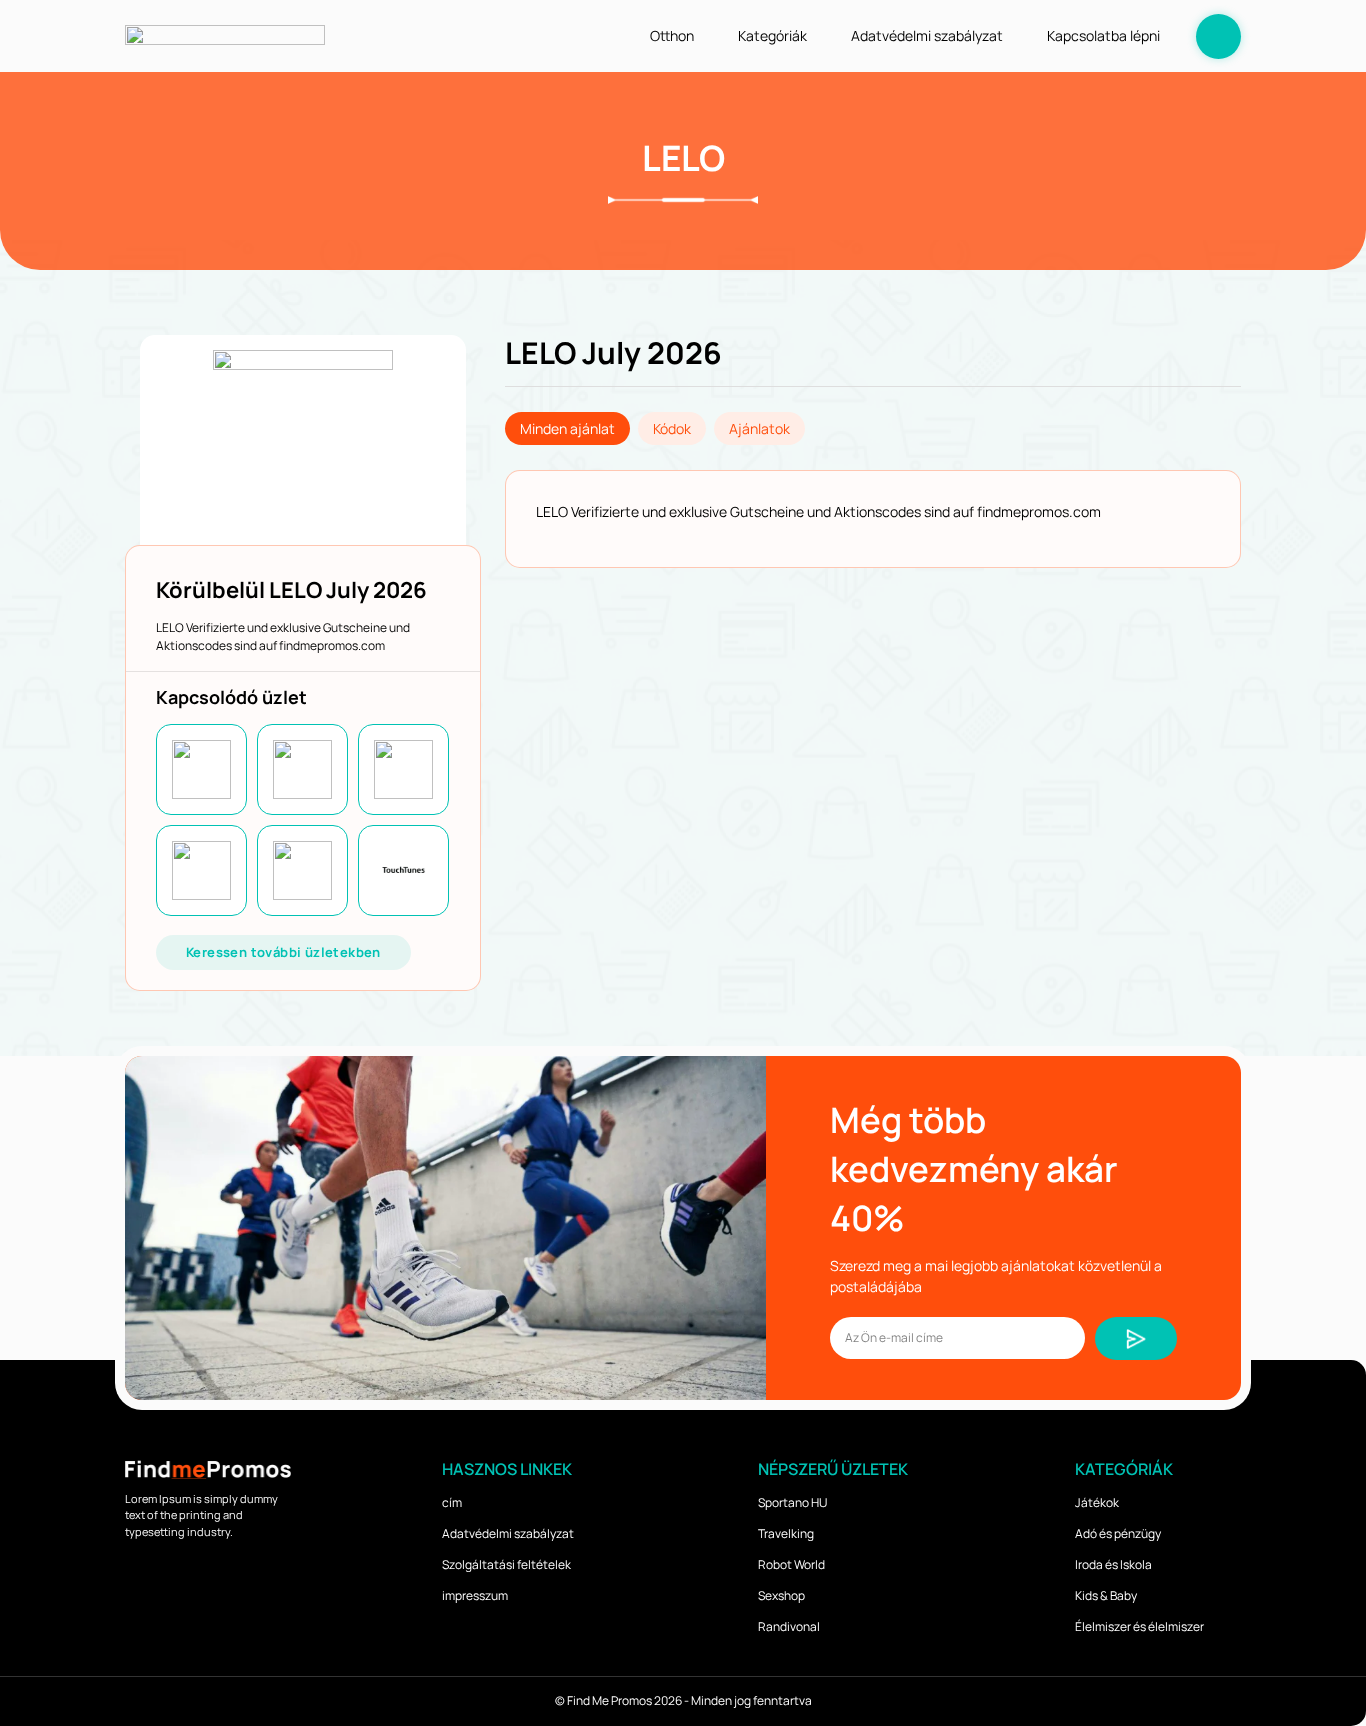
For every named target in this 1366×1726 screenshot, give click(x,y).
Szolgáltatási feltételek (506, 1564)
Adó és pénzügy (1118, 1533)
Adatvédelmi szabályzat (927, 35)
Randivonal (789, 1626)
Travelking (786, 1533)
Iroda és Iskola (1113, 1564)
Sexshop (781, 1595)
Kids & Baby (1106, 1595)
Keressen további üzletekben (283, 952)
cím (452, 1502)
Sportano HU (792, 1502)
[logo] (225, 35)
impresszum (475, 1595)
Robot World (791, 1564)
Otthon (672, 35)
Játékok (1097, 1502)
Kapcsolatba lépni (1103, 35)
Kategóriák (772, 35)
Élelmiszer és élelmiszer (1139, 1626)
